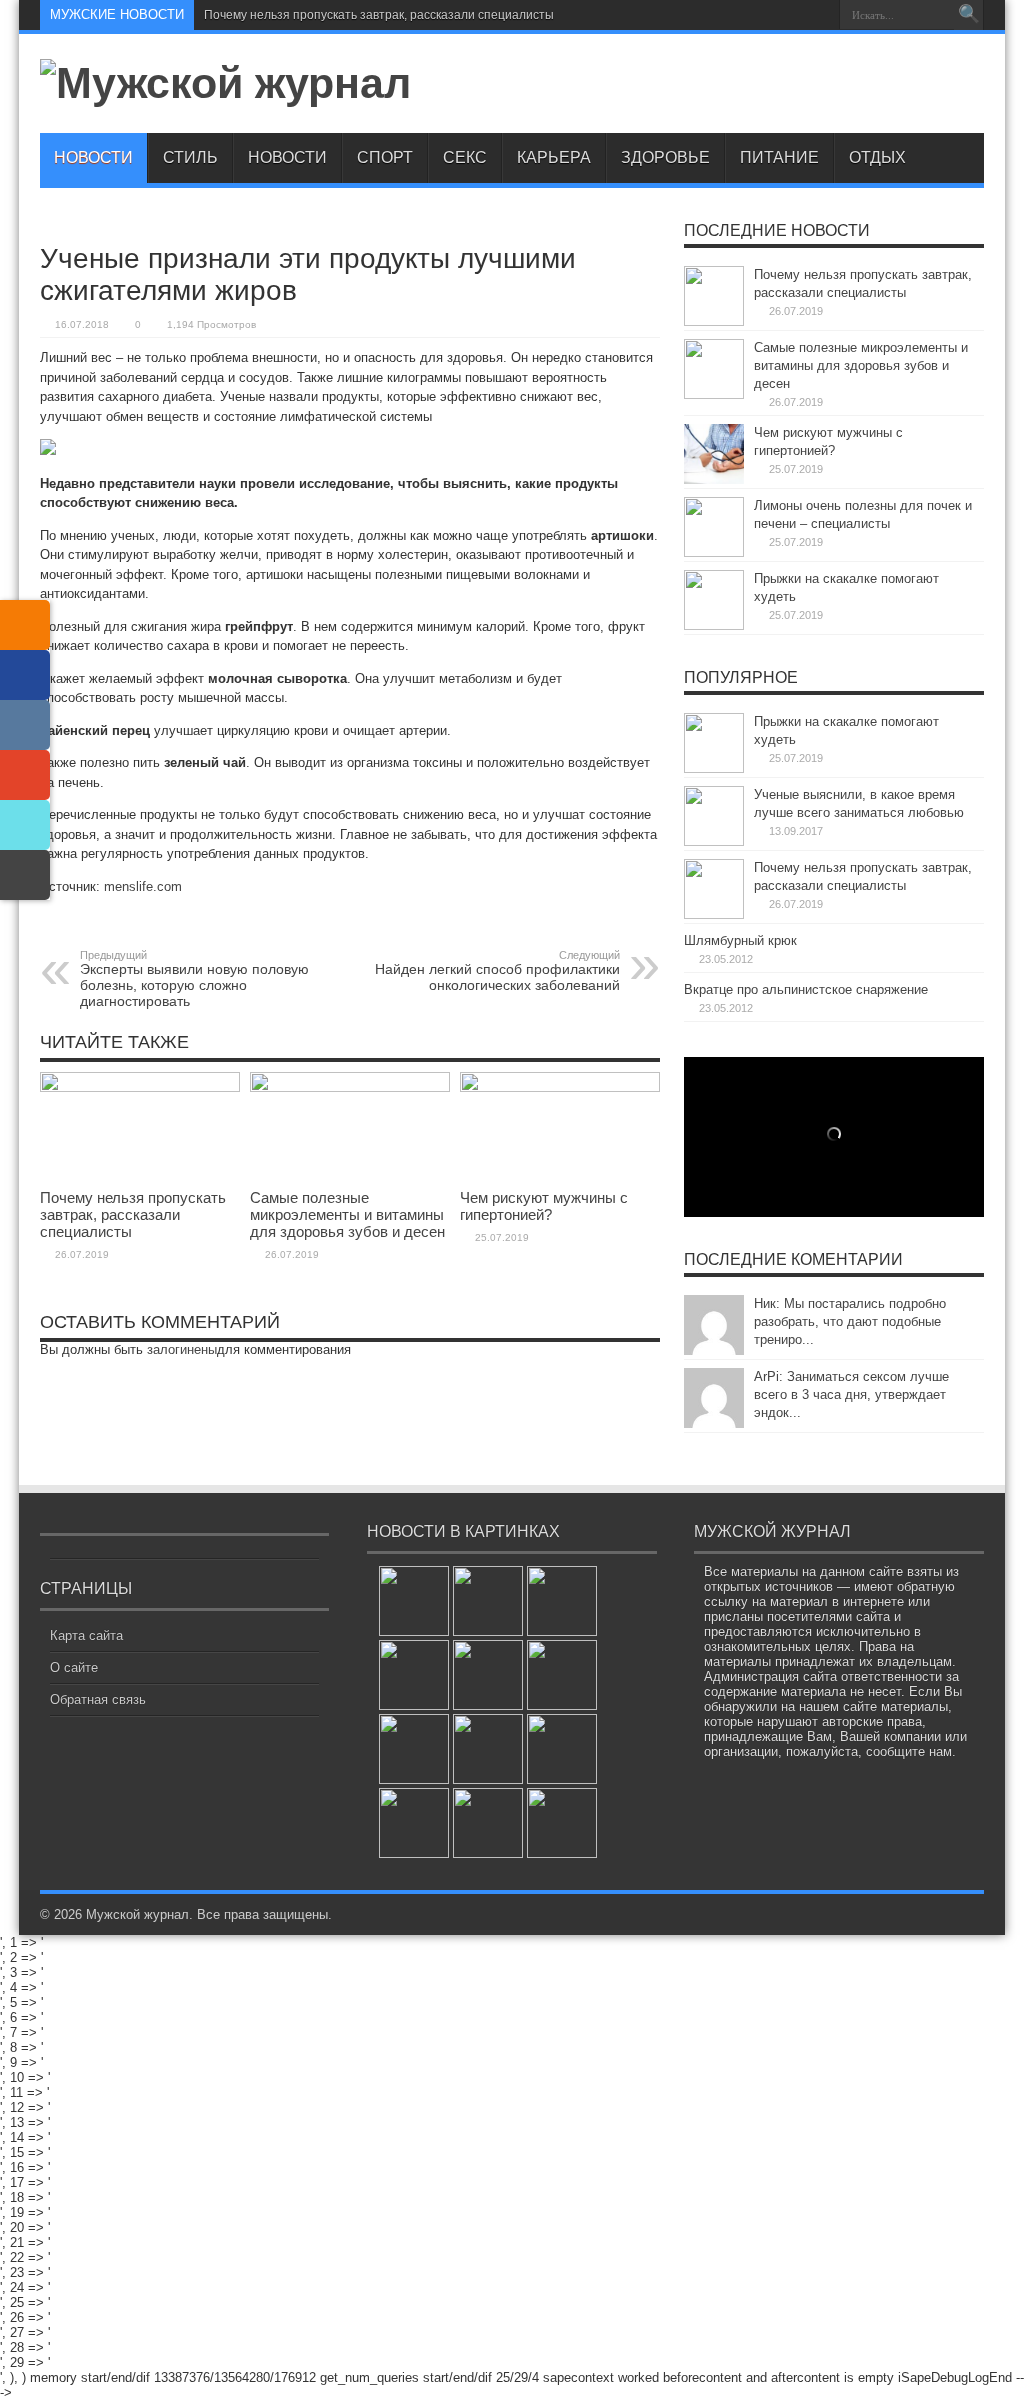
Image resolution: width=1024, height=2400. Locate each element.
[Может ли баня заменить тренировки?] (488, 1823)
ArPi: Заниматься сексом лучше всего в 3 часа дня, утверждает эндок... (851, 1394)
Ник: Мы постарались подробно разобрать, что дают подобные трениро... (850, 1321)
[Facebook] (25, 675)
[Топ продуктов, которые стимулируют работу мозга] (414, 1749)
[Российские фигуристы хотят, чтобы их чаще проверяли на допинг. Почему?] (562, 1601)
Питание (779, 157)
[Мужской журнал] (225, 83)
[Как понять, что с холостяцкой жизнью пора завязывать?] (488, 1601)
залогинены (182, 1349)
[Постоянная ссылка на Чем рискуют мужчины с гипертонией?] (560, 1087)
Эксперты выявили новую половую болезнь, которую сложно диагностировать (194, 979)
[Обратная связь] (25, 875)
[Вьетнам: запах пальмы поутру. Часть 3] (414, 1823)
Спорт (385, 157)
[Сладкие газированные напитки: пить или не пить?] (562, 1749)
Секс (465, 157)
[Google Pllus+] (25, 775)
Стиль (190, 157)
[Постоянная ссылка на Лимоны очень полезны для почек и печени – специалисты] (714, 552)
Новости (93, 157)
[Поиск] (969, 15)
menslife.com (143, 886)
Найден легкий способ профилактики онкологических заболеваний (497, 971)
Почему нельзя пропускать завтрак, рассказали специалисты (379, 15)
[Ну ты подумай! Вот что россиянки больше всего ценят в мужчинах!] (414, 1601)
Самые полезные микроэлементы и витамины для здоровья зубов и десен (347, 1214)
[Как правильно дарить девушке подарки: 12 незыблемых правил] (488, 1675)
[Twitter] (25, 825)
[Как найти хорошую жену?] (562, 1823)
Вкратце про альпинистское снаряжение (806, 989)
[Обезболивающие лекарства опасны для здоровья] (414, 1675)
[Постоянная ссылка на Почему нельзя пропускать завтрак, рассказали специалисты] (140, 1087)
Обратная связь (98, 1699)
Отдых (877, 157)
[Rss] (817, 15)
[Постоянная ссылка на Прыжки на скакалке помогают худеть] (714, 625)
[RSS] (25, 625)
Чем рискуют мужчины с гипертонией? (544, 1206)
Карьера (554, 157)
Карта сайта (86, 1635)
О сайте (74, 1667)
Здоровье (665, 157)
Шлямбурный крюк (740, 940)
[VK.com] (25, 725)
